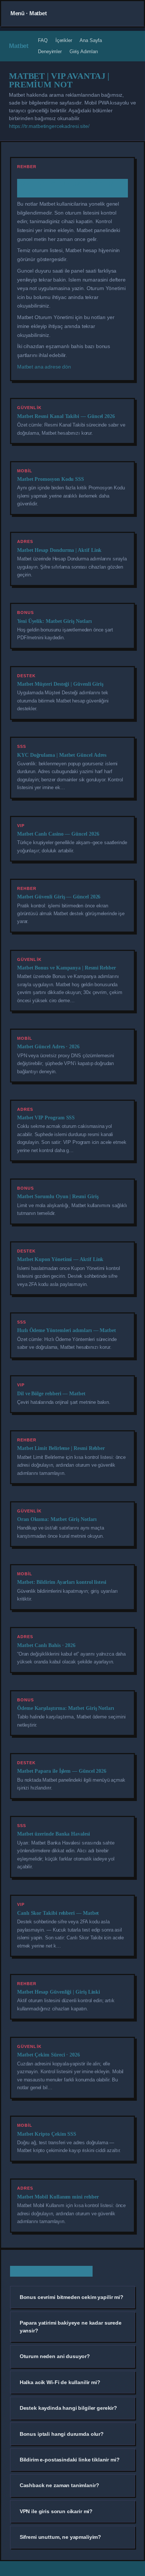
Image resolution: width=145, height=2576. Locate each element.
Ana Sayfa (91, 40)
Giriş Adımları (84, 52)
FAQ (43, 40)
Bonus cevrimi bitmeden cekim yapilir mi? (72, 2297)
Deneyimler (50, 52)
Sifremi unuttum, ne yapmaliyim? (60, 2537)
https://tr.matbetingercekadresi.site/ (49, 126)
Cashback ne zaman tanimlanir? (59, 2485)
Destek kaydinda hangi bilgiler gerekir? (68, 2408)
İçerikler (64, 40)
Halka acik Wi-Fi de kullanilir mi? (60, 2382)
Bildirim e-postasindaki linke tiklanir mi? (70, 2460)
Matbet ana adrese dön (44, 367)
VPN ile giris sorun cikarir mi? (56, 2511)
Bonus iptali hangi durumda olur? (62, 2434)
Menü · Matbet (29, 13)
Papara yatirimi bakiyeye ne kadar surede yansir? (71, 2326)
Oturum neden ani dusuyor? (55, 2356)
